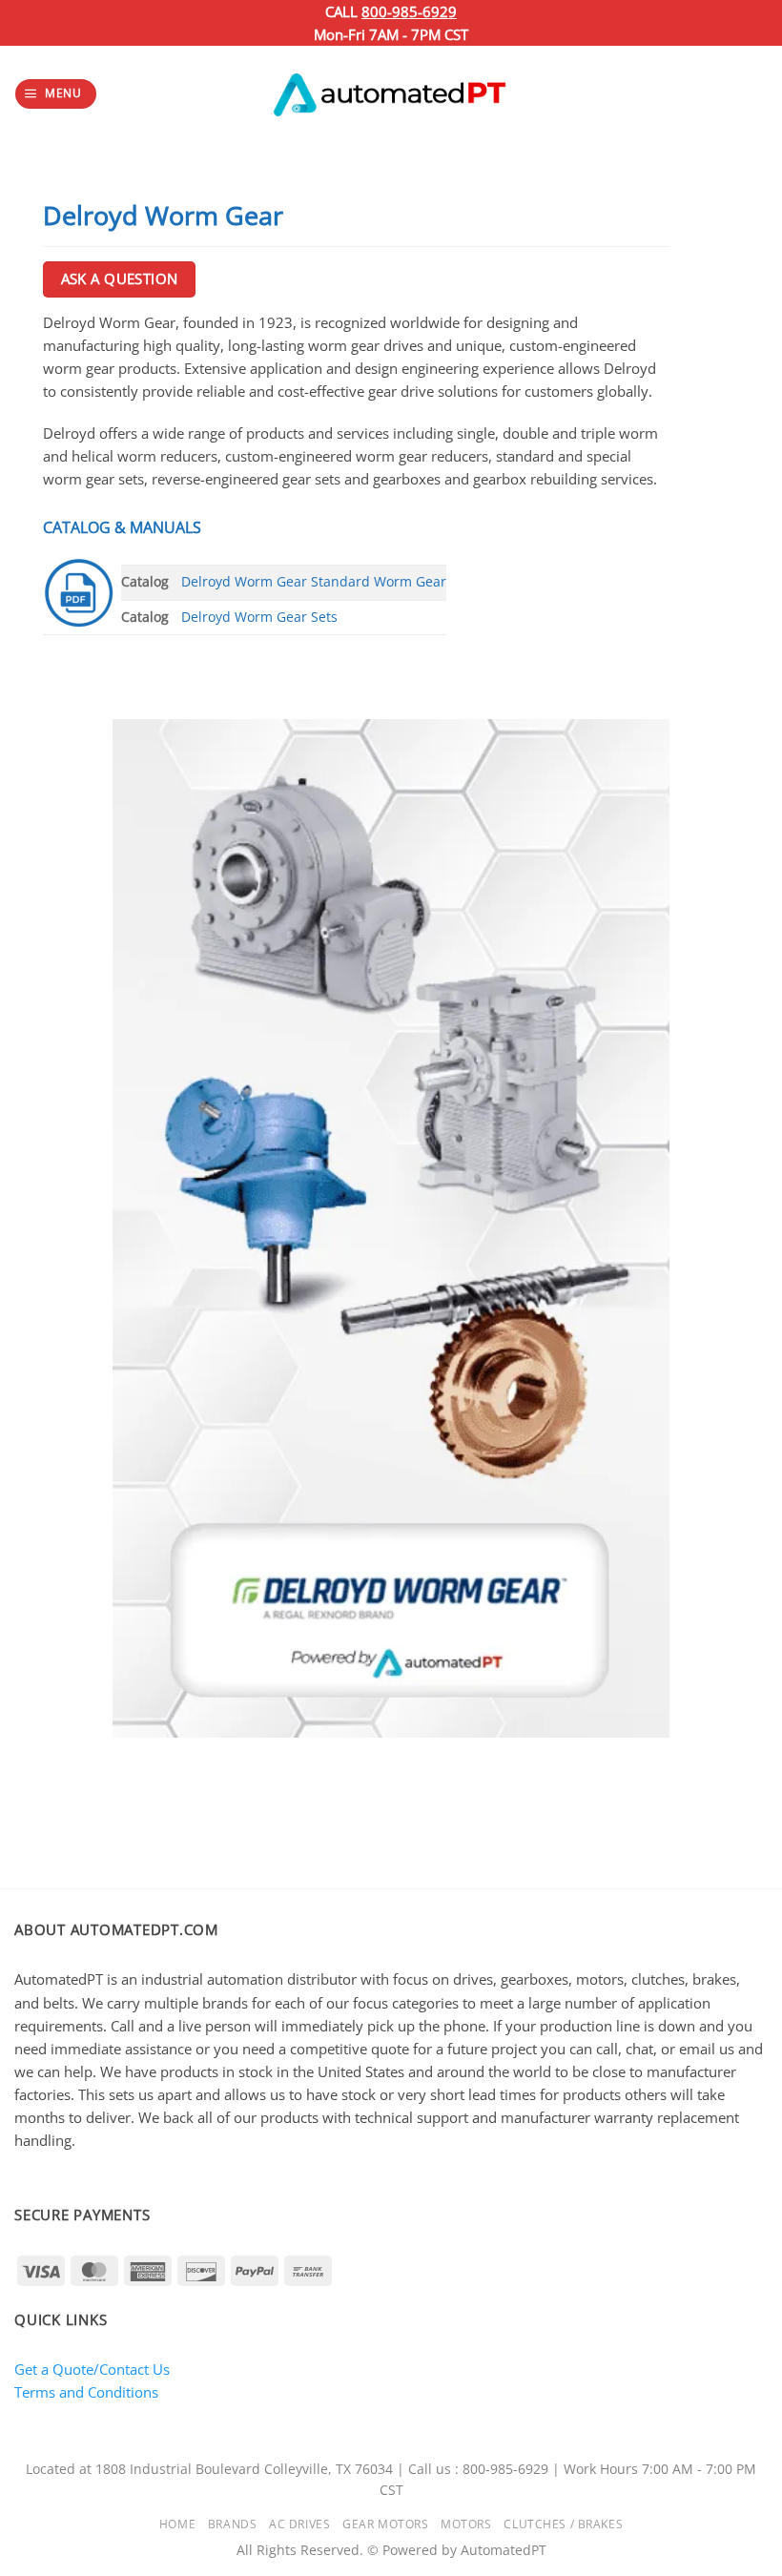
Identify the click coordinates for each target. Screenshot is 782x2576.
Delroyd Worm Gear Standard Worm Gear (314, 582)
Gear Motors (385, 2524)
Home (177, 2524)
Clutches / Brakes (563, 2524)
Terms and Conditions (86, 2392)
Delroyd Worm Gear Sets (259, 617)
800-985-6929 (409, 11)
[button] (55, 94)
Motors (466, 2524)
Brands (232, 2524)
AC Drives (299, 2524)
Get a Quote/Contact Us (92, 2369)
